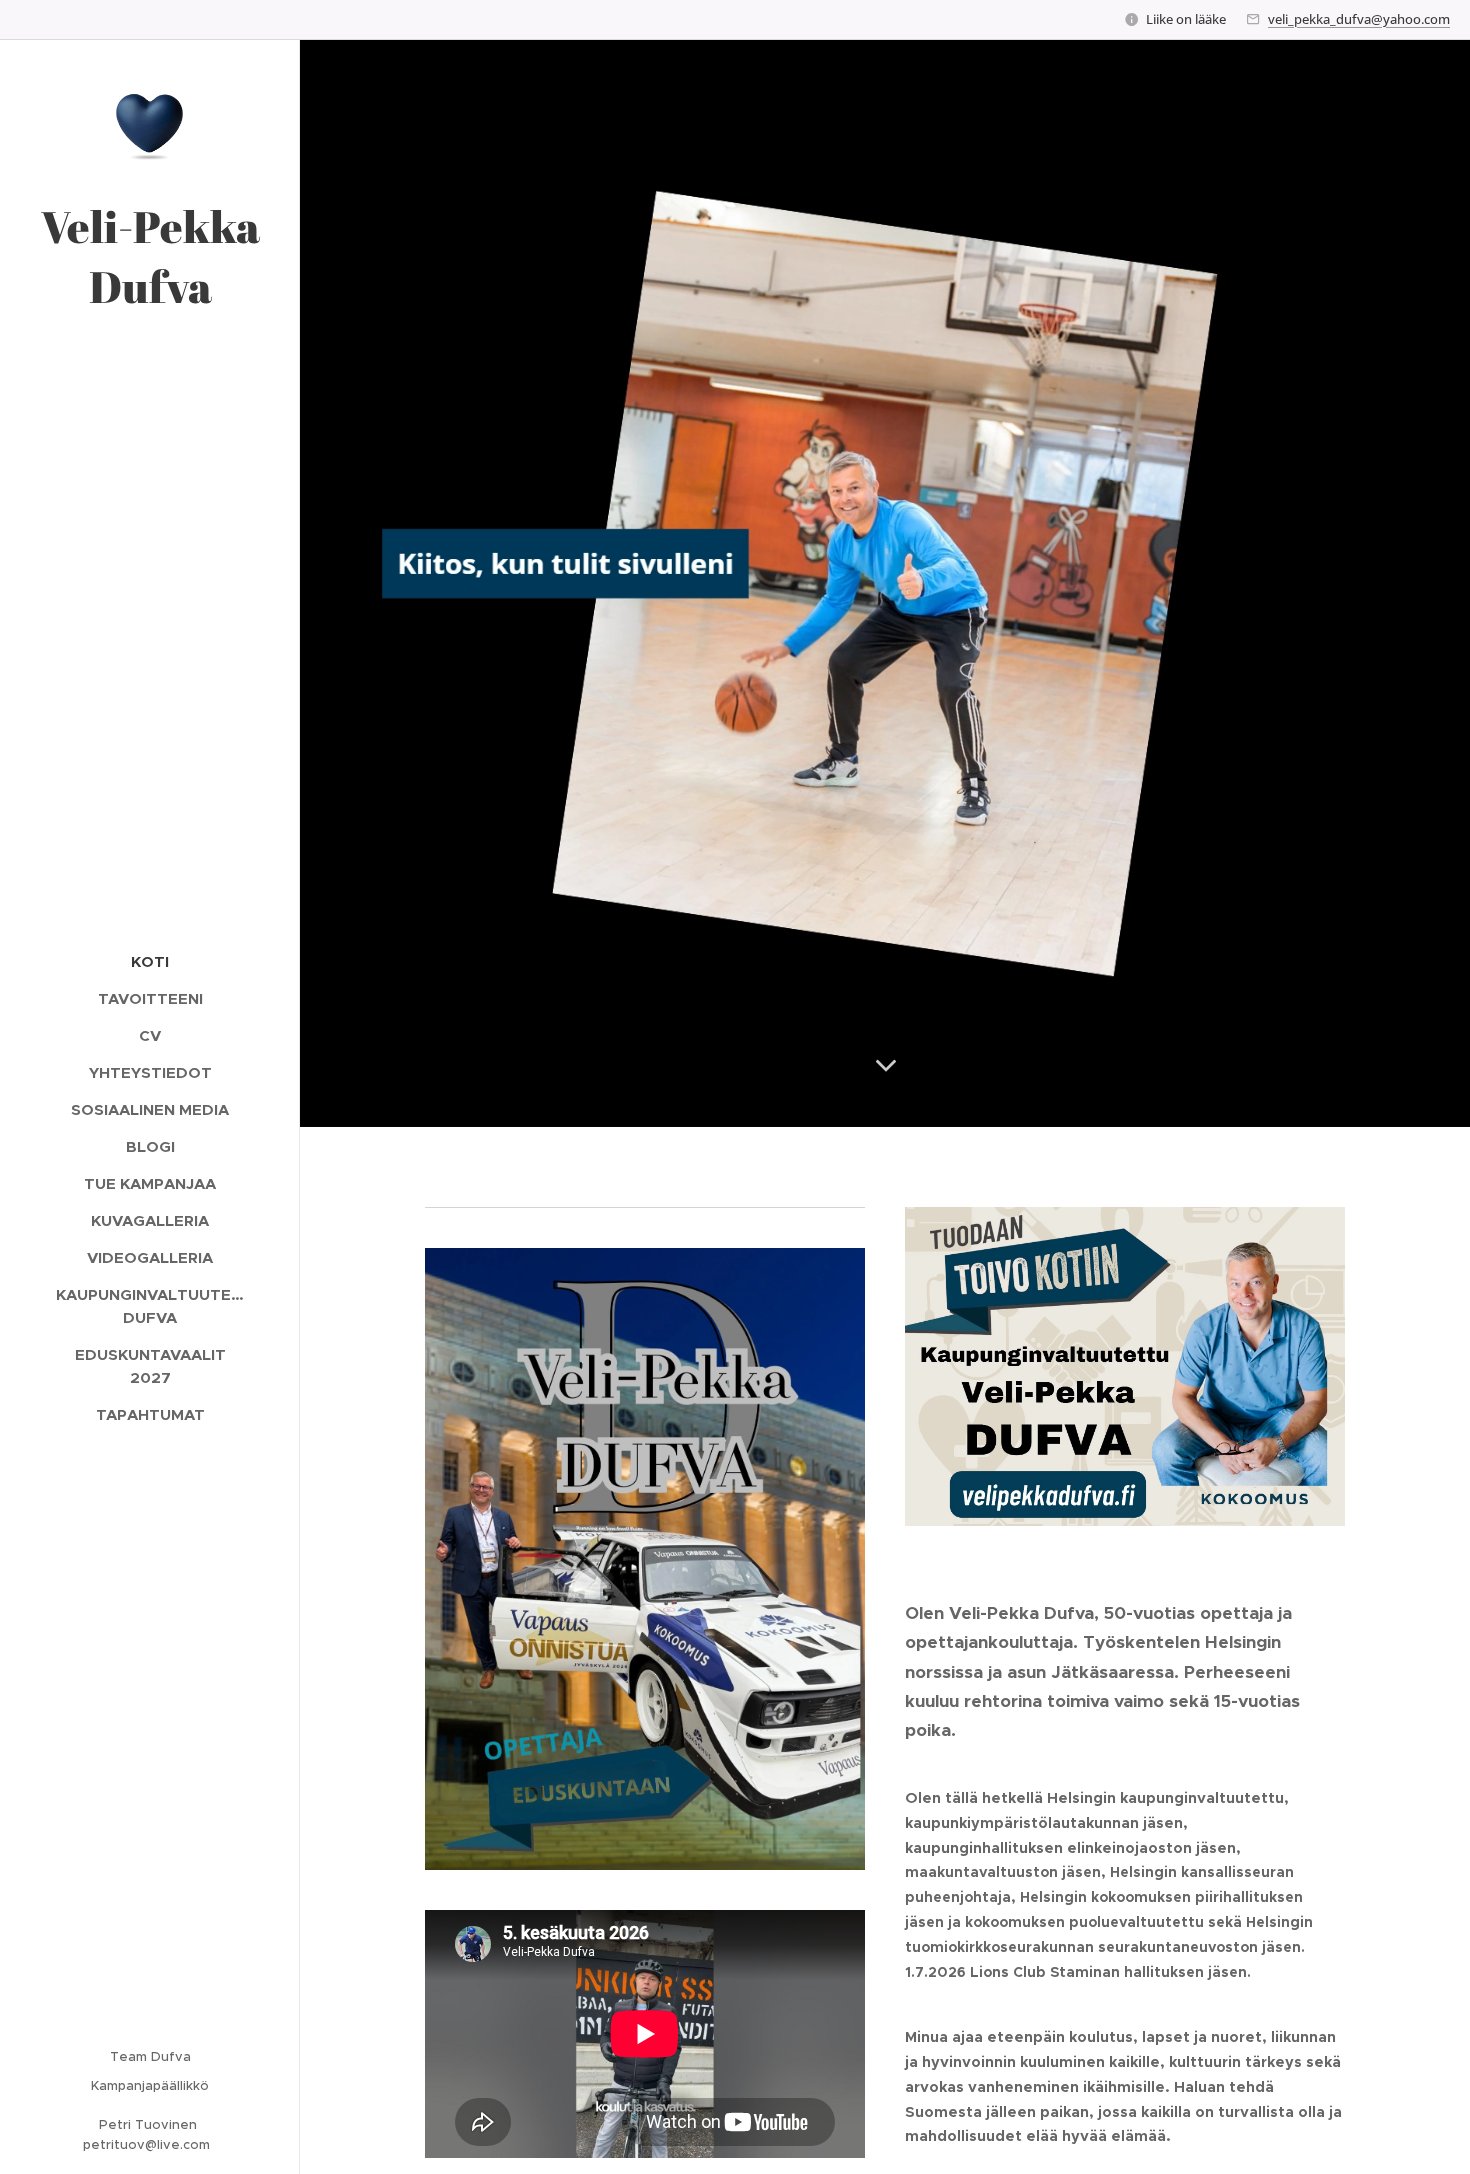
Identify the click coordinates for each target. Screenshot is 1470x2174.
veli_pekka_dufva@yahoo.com (1359, 19)
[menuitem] (150, 961)
